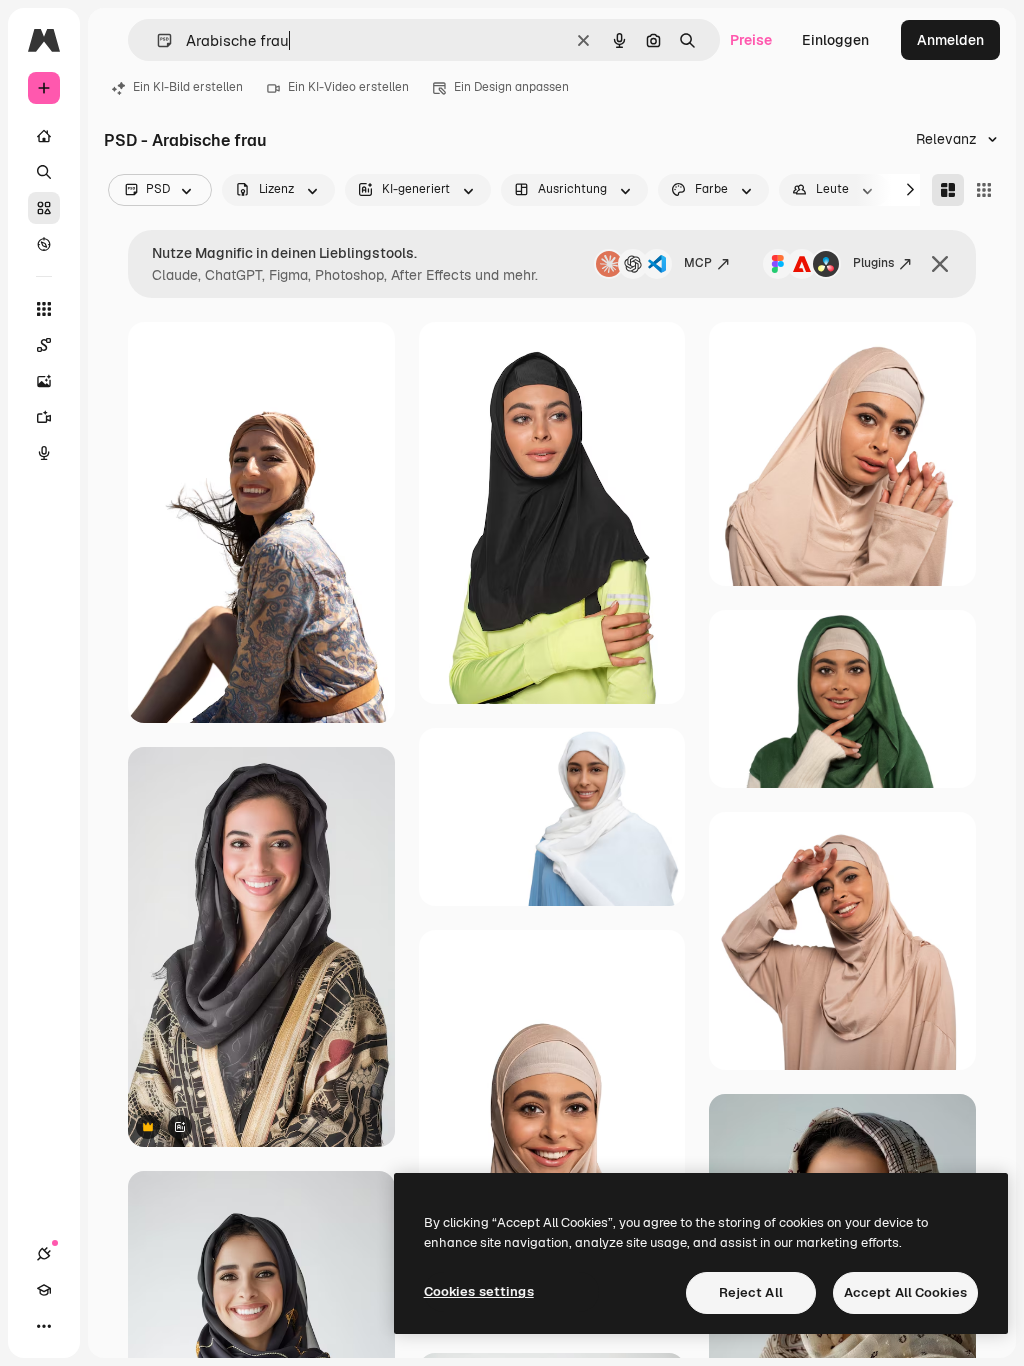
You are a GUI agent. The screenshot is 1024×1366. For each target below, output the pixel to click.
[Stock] (44, 208)
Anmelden (950, 40)
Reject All (751, 1292)
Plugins (873, 263)
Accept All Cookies (905, 1292)
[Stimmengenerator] (44, 453)
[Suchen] (44, 172)
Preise (751, 40)
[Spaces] (44, 345)
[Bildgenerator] (44, 381)
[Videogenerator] (44, 417)
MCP (698, 263)
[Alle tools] (44, 309)
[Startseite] (44, 136)
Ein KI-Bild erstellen (188, 87)
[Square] (984, 190)
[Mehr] (44, 1326)
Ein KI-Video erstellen (348, 87)
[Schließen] (940, 264)
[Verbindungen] (44, 1254)
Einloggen (835, 40)
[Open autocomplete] (156, 40)
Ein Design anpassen (511, 87)
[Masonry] (948, 190)
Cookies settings (479, 1291)
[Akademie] (44, 1290)
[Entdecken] (44, 244)
